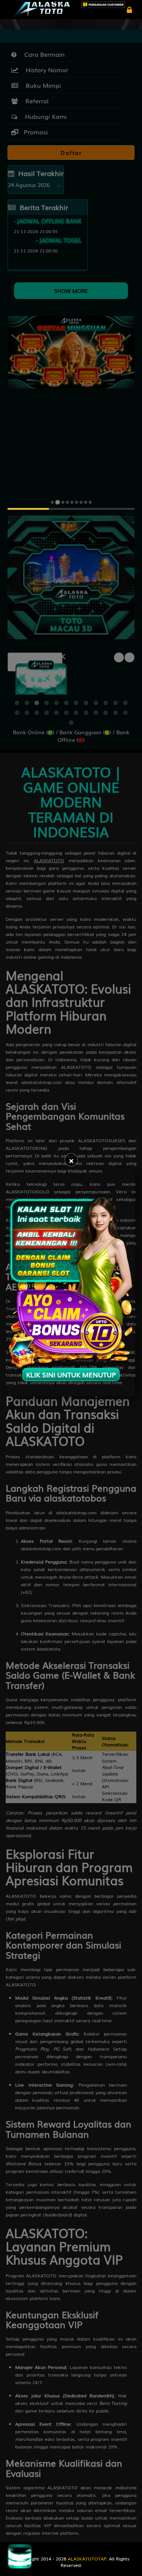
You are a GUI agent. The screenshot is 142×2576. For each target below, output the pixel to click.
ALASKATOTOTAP (87, 2559)
